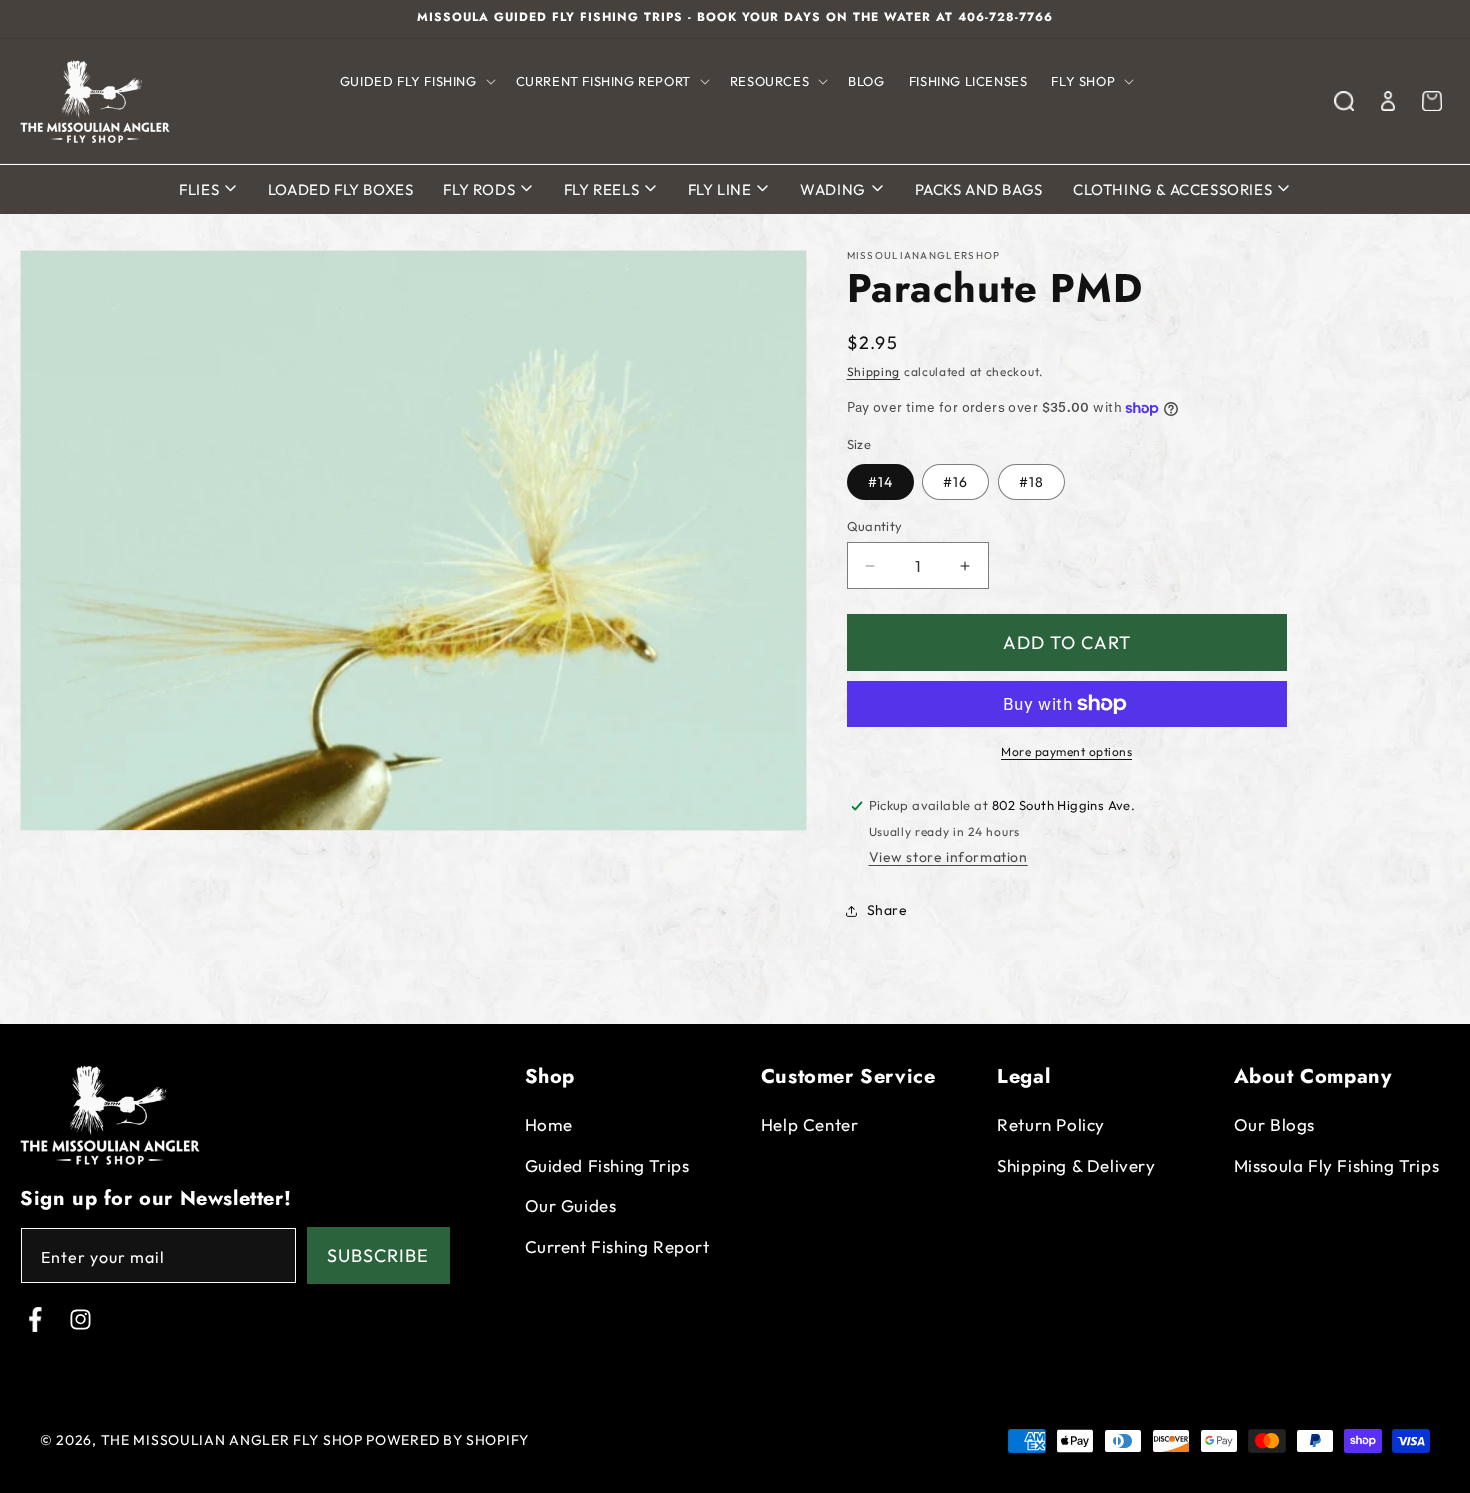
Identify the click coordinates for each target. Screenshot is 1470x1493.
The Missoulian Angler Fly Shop (232, 1440)
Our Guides (571, 1205)
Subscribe (378, 1255)
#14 (880, 482)
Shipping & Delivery (1076, 1165)
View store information (948, 857)
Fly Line (721, 189)
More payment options (1066, 751)
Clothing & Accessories (1174, 189)
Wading (834, 189)
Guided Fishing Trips (607, 1165)
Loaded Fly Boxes (341, 189)
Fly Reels (603, 189)
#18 (1031, 482)
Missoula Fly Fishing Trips (1337, 1165)
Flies (201, 189)
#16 (955, 482)
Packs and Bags (979, 189)
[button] (416, 81)
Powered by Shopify (447, 1440)
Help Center (810, 1124)
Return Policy (1051, 1124)
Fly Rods (480, 189)
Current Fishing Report (617, 1246)
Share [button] (887, 910)
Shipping (874, 371)
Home (549, 1124)
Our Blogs (1274, 1124)
